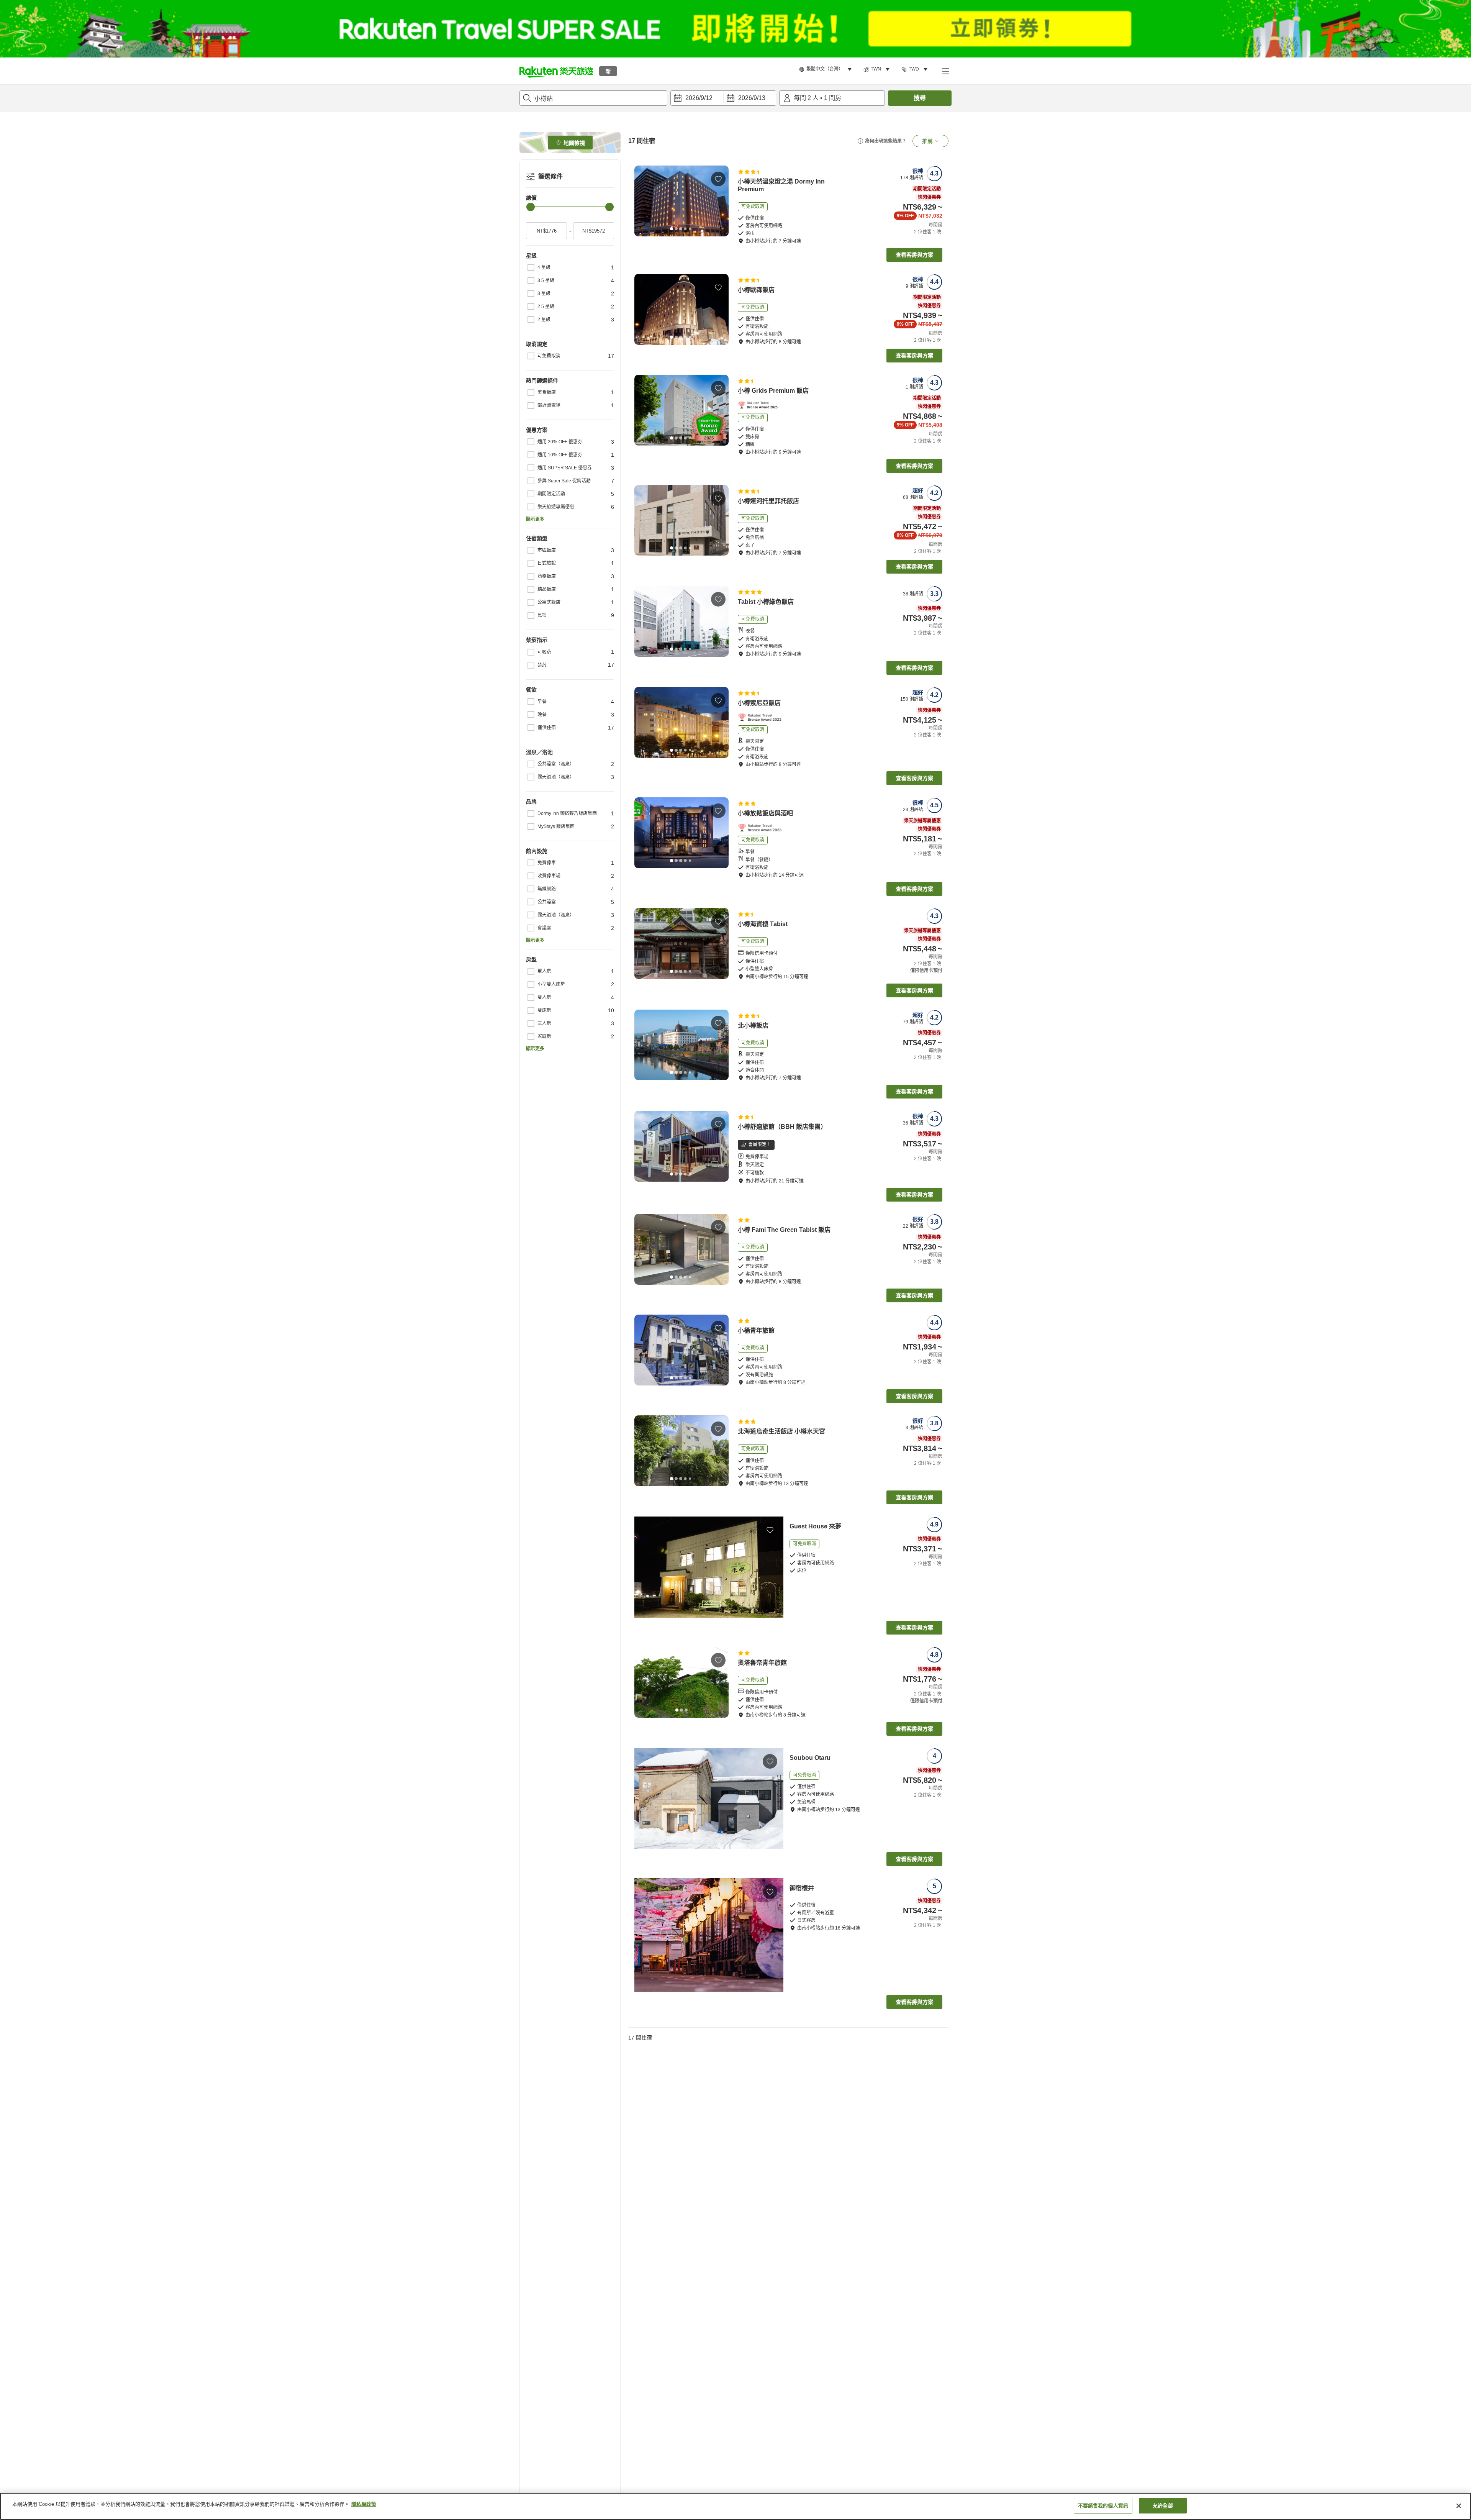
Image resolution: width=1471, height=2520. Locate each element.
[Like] (718, 179)
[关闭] (1459, 2506)
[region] (735, 2506)
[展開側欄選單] (945, 71)
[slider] (531, 207)
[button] (556, 71)
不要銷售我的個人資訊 (1103, 2506)
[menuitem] (827, 69)
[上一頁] (643, 201)
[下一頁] (720, 201)
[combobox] (593, 98)
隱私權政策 (364, 2504)
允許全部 (1163, 2506)
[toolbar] (723, 98)
